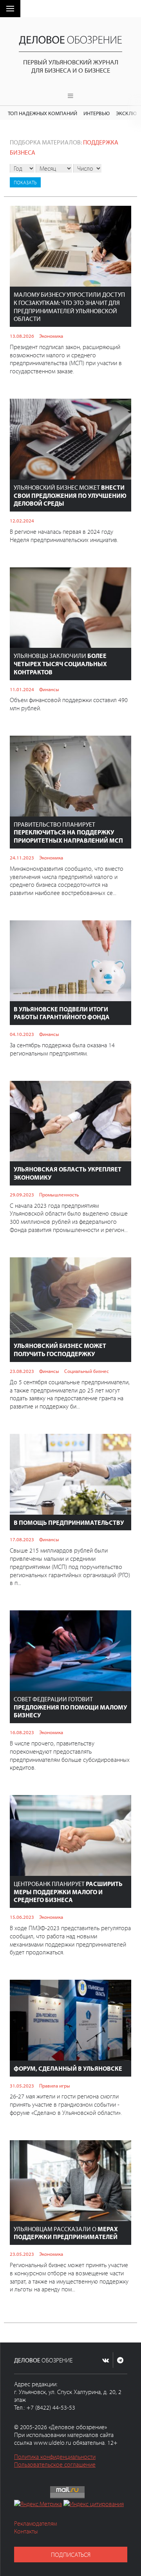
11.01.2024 (22, 689)
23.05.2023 (22, 2254)
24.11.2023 (22, 857)
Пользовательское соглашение (55, 2464)
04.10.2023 (22, 1034)
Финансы (49, 689)
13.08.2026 (22, 336)
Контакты (26, 2531)
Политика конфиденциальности (55, 2457)
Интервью (97, 113)
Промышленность (59, 1194)
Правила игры (55, 2086)
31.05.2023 (22, 2086)
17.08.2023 (22, 1539)
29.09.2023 (22, 1194)
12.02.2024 (22, 521)
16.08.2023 (22, 1732)
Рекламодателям (35, 2523)
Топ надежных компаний (42, 113)
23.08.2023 (22, 1371)
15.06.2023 (22, 1917)
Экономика (51, 336)
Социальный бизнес (87, 1371)
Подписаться (71, 2555)
